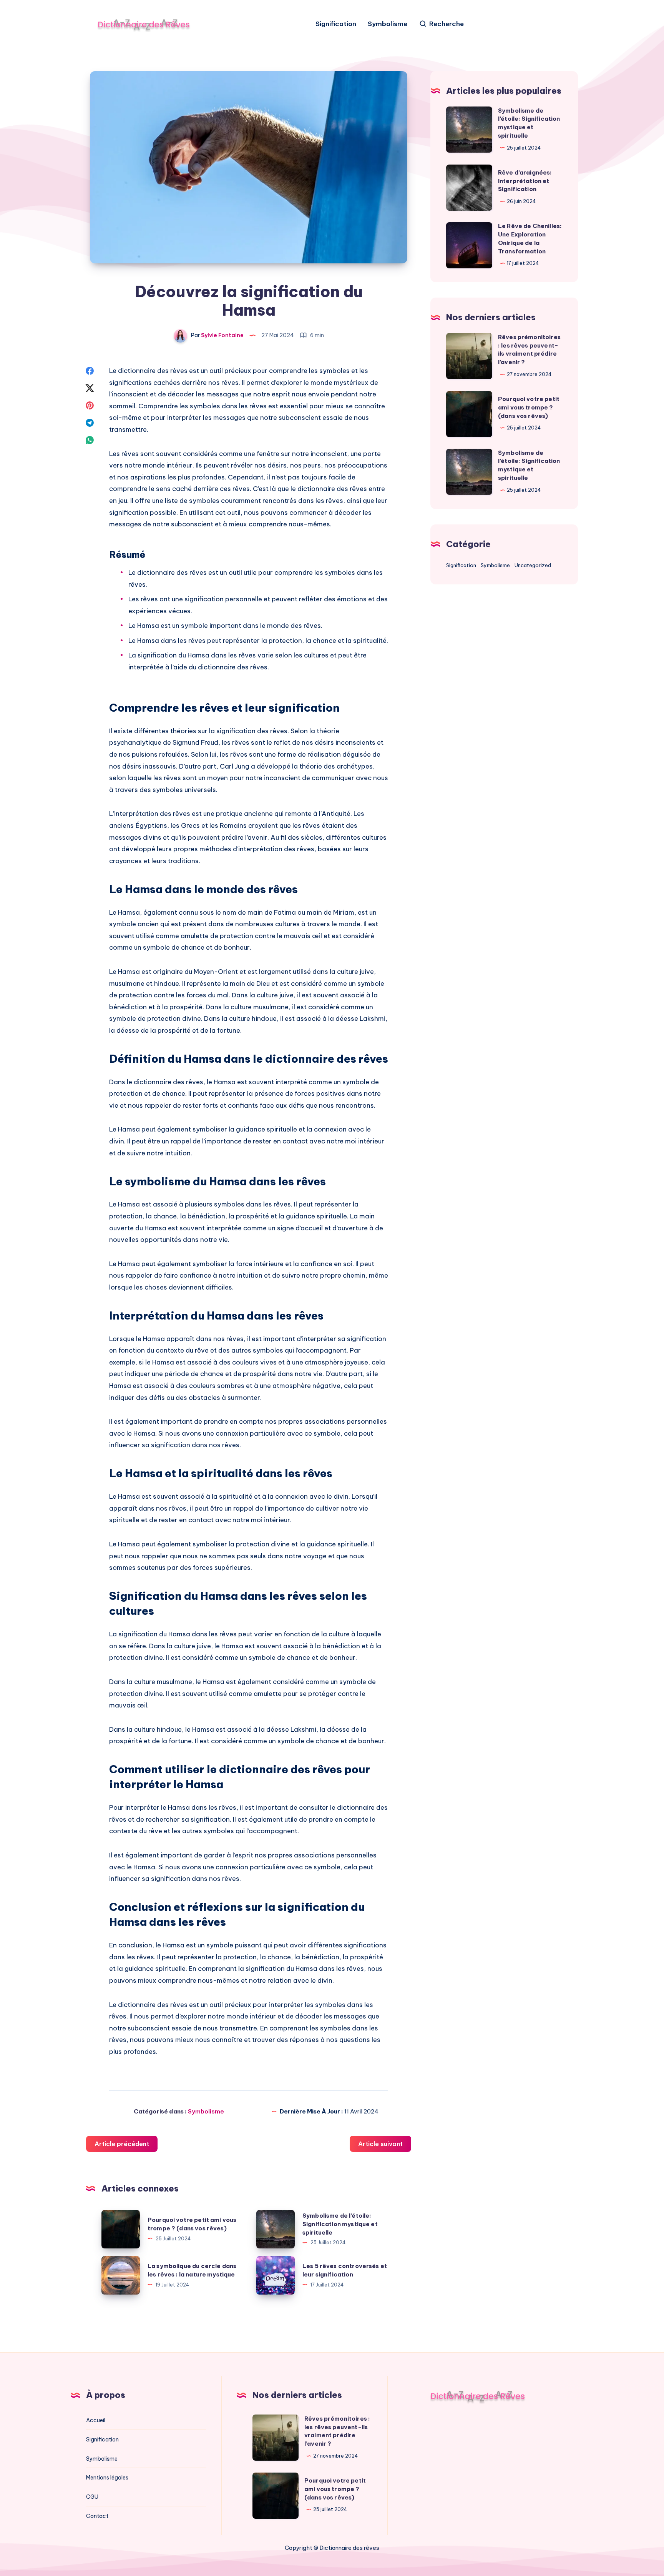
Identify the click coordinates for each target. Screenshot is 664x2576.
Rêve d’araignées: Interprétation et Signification (525, 181)
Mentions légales (107, 2478)
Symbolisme (388, 24)
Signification (336, 24)
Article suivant (380, 2144)
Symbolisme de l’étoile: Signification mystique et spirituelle (340, 2224)
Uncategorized (533, 566)
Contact (97, 2516)
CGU (92, 2497)
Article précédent (122, 2144)
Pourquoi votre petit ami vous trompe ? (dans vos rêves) (529, 407)
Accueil (96, 2420)
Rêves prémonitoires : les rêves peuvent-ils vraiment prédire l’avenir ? (337, 2431)
